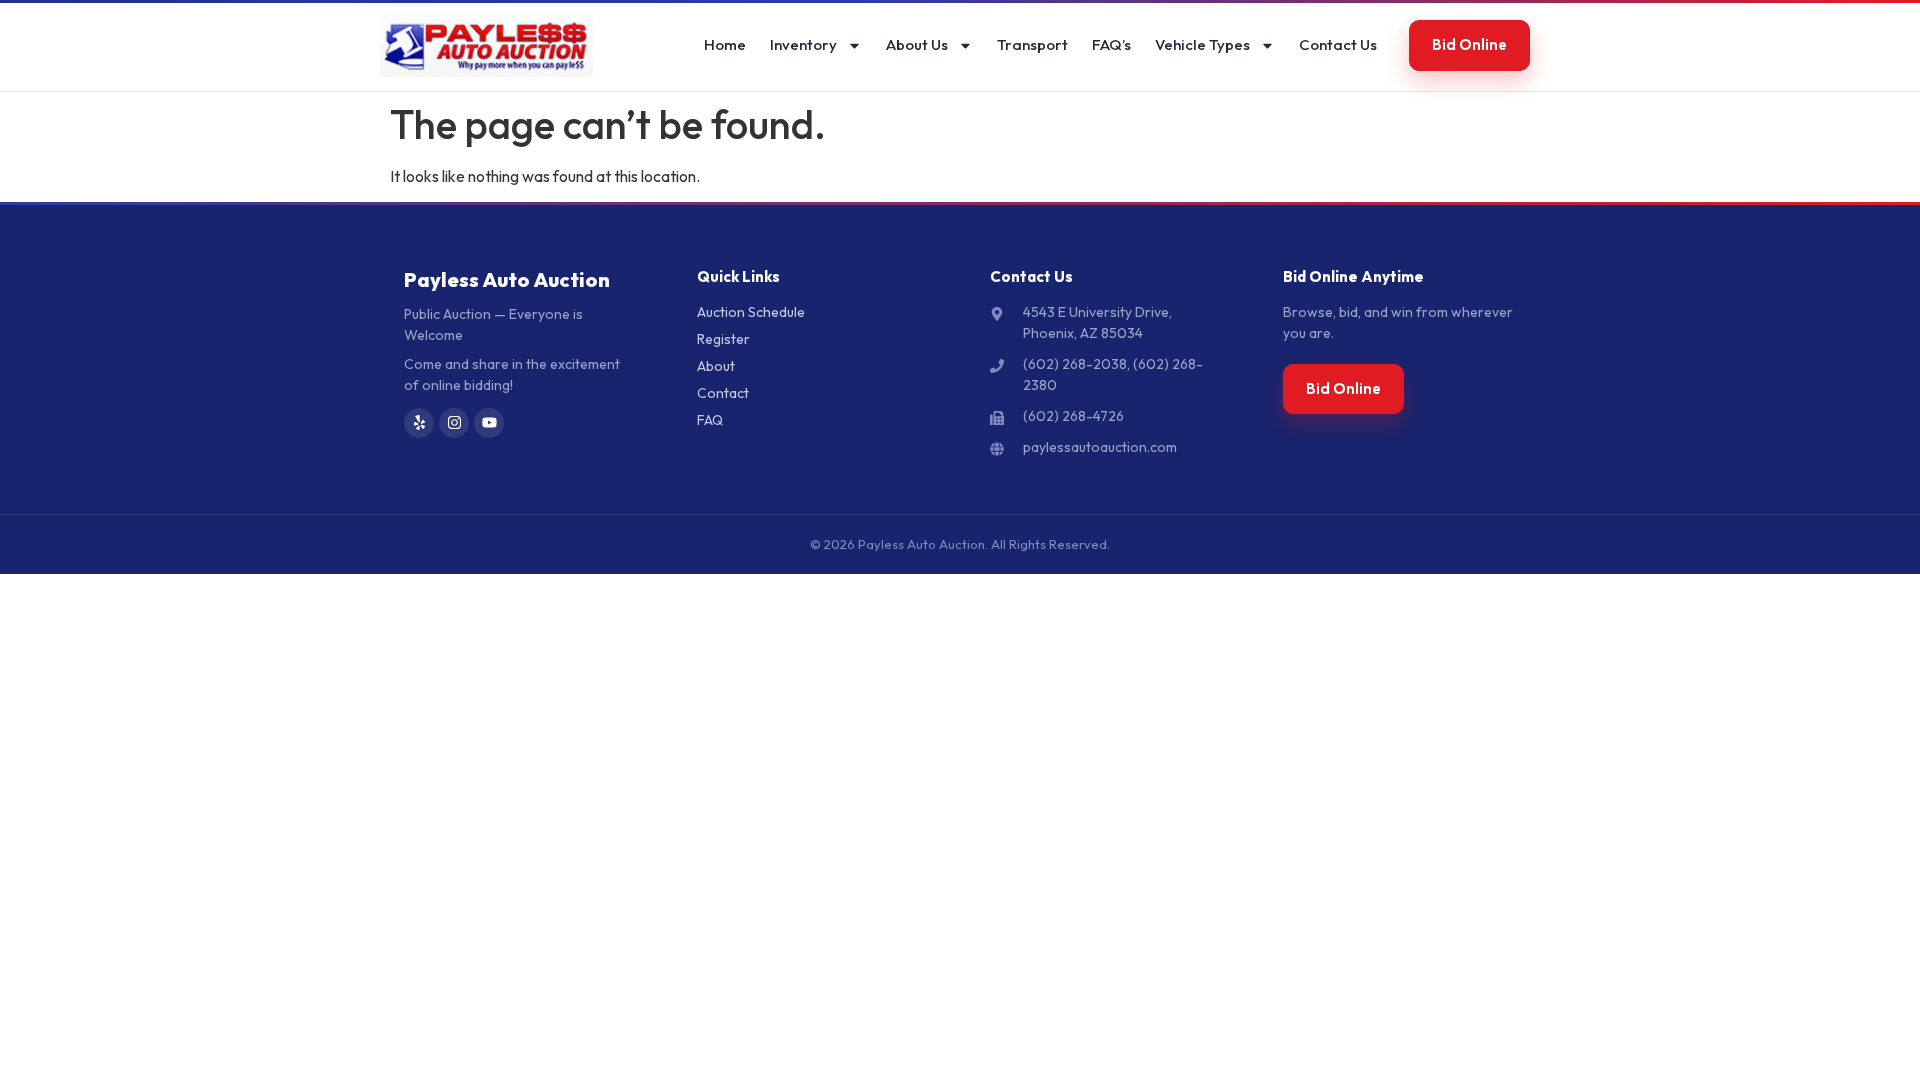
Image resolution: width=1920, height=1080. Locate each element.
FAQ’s (1111, 44)
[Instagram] (454, 423)
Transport (1032, 44)
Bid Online (1469, 44)
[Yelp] (419, 423)
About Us (917, 44)
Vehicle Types (1202, 44)
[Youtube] (489, 423)
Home (725, 44)
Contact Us (1338, 44)
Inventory (803, 44)
